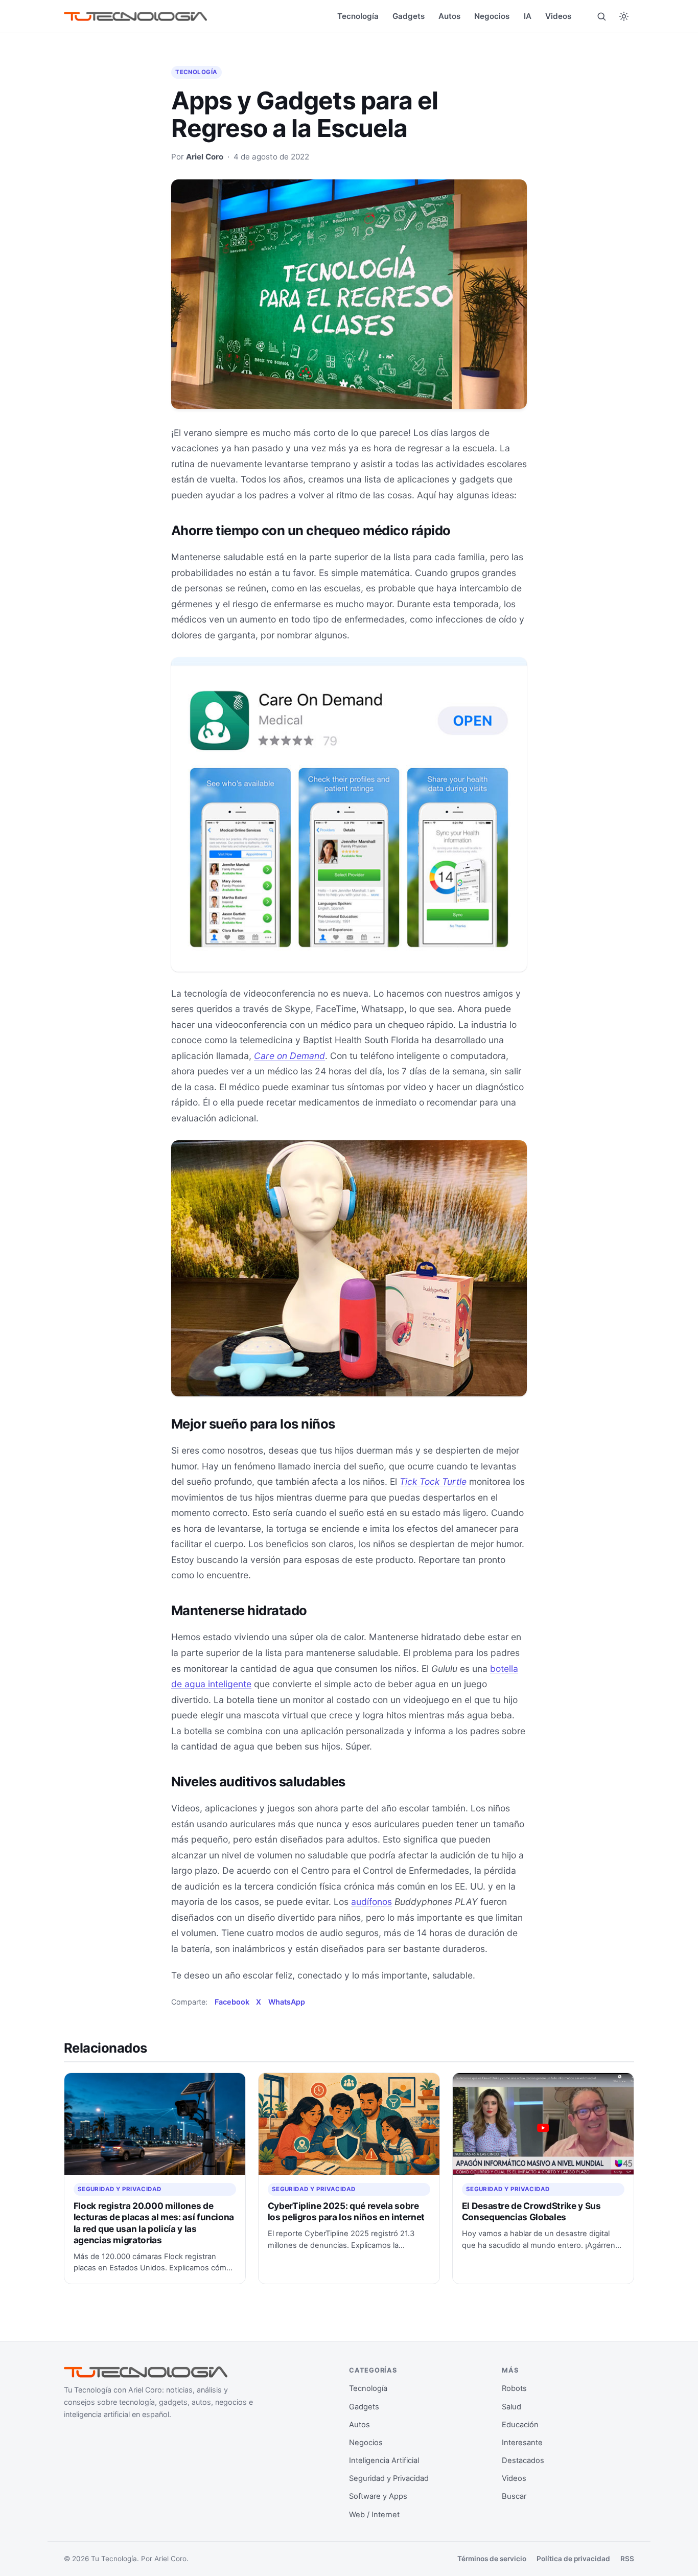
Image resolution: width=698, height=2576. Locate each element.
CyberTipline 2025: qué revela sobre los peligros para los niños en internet (346, 2211)
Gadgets (409, 16)
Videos (558, 16)
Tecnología (358, 16)
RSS (627, 2559)
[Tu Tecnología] (135, 17)
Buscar (514, 2496)
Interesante (522, 2443)
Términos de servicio (492, 2559)
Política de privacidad (573, 2559)
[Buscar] (601, 16)
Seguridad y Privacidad (120, 2189)
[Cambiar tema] (624, 16)
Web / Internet (374, 2515)
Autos (449, 16)
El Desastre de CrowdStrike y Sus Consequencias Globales (531, 2211)
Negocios (492, 16)
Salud (511, 2407)
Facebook (232, 2002)
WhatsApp (287, 2002)
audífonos (371, 1902)
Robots (514, 2388)
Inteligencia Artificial (384, 2460)
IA (528, 16)
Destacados (523, 2460)
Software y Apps (378, 2496)
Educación (520, 2425)
